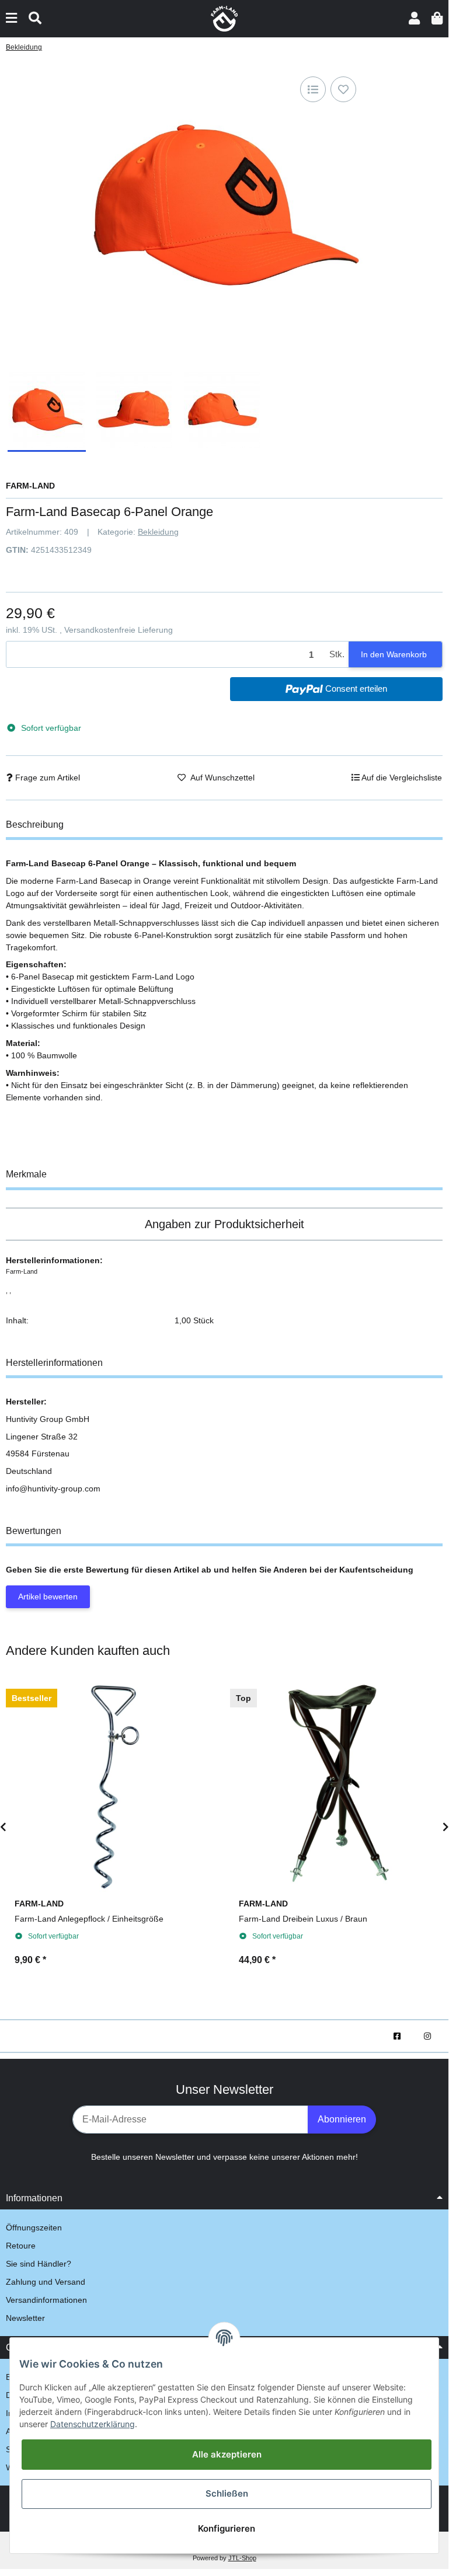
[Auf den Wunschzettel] (343, 89)
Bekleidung (158, 532)
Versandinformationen (46, 2300)
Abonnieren (342, 2119)
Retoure (21, 2246)
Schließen (227, 2493)
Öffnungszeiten (34, 2228)
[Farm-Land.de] (224, 18)
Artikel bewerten (48, 1597)
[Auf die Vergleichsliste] (313, 89)
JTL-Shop (242, 2558)
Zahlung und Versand (46, 2282)
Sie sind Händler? (39, 2264)
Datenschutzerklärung (93, 2424)
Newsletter (25, 2318)
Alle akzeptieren (227, 2454)
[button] (414, 18)
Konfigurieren (227, 2528)
